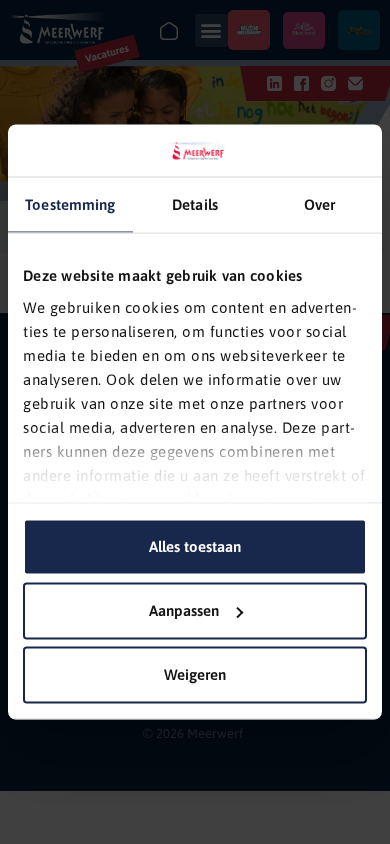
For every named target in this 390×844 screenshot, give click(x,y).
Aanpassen (184, 610)
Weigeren (195, 674)
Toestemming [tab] (70, 204)
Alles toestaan (195, 546)
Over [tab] (319, 204)
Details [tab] (195, 204)
